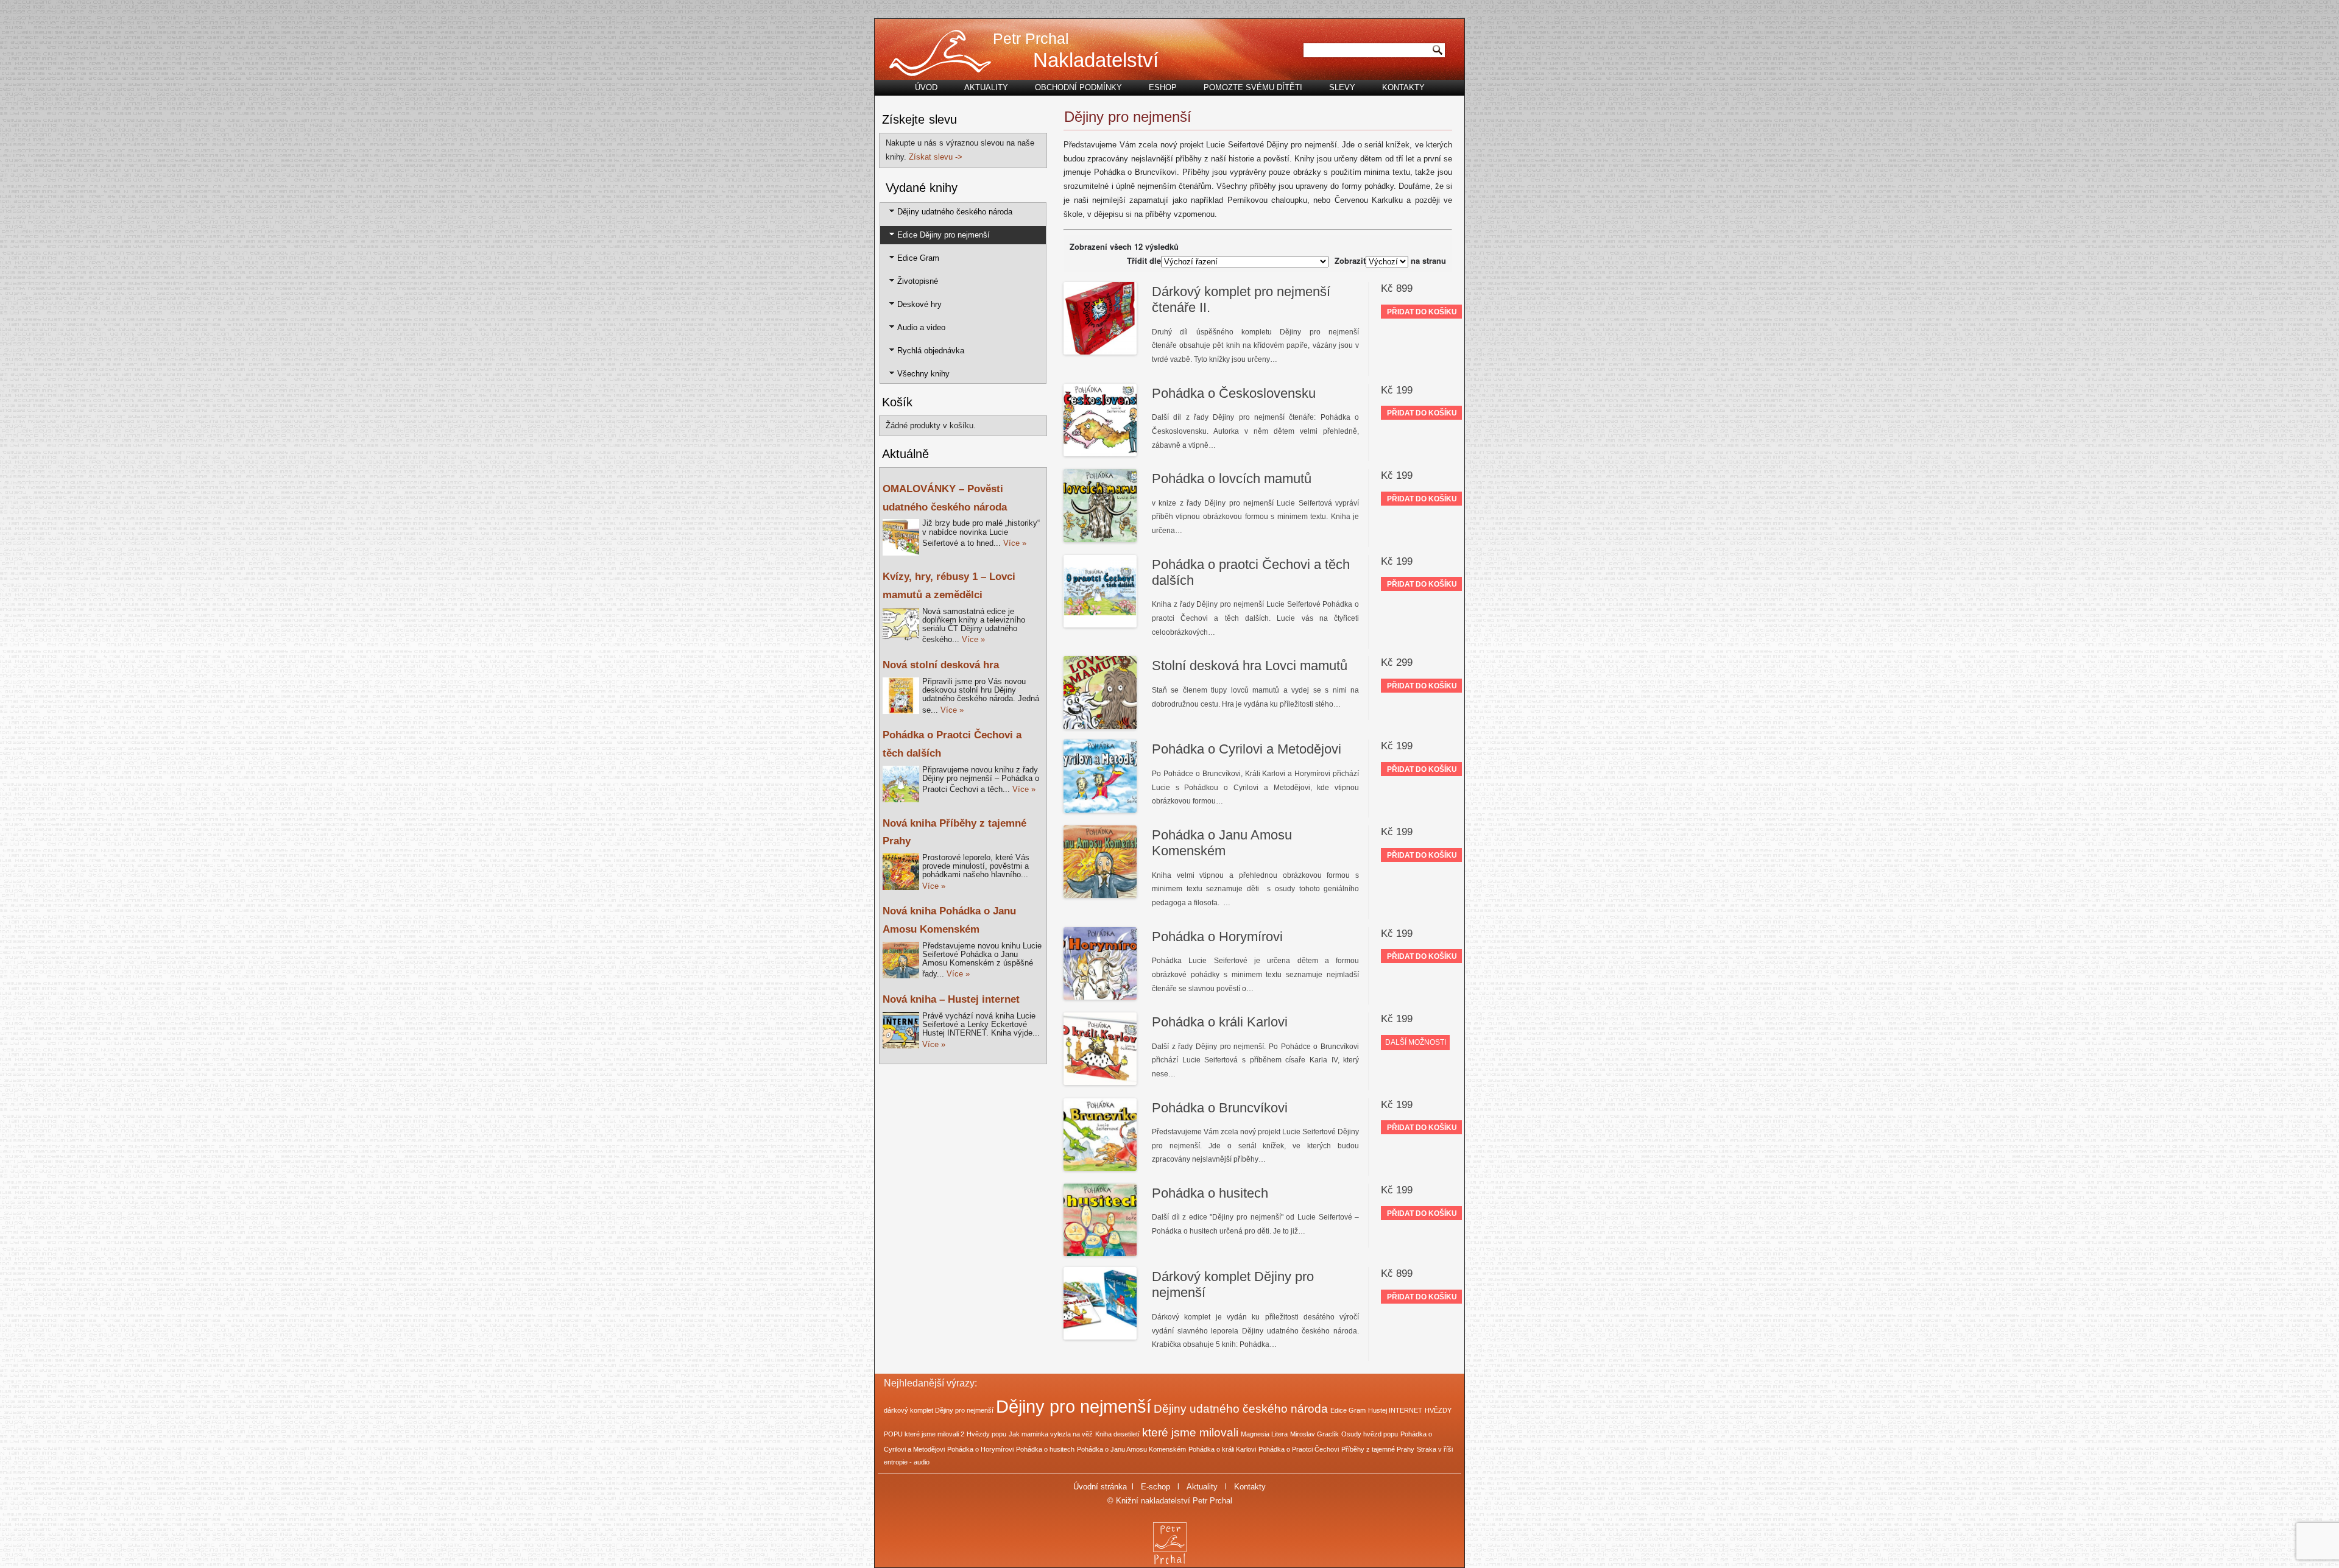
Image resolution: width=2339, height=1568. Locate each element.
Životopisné (918, 281)
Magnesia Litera (1264, 1434)
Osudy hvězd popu (1370, 1434)
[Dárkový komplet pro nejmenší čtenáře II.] (1100, 320)
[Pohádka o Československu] (1100, 422)
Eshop (1163, 87)
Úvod (926, 87)
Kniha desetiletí (1117, 1434)
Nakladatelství (1096, 60)
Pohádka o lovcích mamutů (1232, 479)
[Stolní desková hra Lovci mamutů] (1100, 694)
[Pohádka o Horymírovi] (1100, 965)
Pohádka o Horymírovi (1217, 937)
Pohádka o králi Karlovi (1220, 1022)
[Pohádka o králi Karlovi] (1100, 1050)
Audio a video (921, 327)
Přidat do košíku (1422, 312)
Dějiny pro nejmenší (1074, 1406)
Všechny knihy (923, 374)
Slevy (1342, 87)
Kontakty (1403, 87)
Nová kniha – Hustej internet (951, 999)
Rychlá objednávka (931, 351)
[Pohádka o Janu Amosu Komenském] (1100, 863)
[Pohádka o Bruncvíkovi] (1100, 1136)
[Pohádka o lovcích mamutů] (1100, 507)
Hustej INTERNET (1395, 1410)
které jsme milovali (1190, 1432)
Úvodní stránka (1100, 1487)
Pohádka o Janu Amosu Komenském (1222, 843)
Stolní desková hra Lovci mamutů (1250, 666)
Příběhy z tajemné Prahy (1378, 1449)
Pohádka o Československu (1234, 393)
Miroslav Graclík (1314, 1434)
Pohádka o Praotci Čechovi (1299, 1449)
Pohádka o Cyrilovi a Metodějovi (1247, 749)
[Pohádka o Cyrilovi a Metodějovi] (1100, 777)
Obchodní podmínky (1078, 87)
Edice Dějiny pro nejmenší (944, 235)
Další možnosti (1416, 1042)
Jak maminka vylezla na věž (1051, 1434)
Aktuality (986, 87)
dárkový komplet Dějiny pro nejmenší (939, 1410)
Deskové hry (919, 304)
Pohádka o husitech (1210, 1193)
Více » (1015, 543)
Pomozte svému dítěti (1253, 87)
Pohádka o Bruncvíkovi (1220, 1108)
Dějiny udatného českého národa (955, 212)
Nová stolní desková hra (941, 665)
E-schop (1155, 1487)
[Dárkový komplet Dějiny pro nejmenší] (1100, 1305)
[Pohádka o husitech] (1100, 1221)
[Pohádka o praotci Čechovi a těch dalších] (1100, 593)
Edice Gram (918, 258)
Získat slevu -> (936, 157)
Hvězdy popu (986, 1434)
